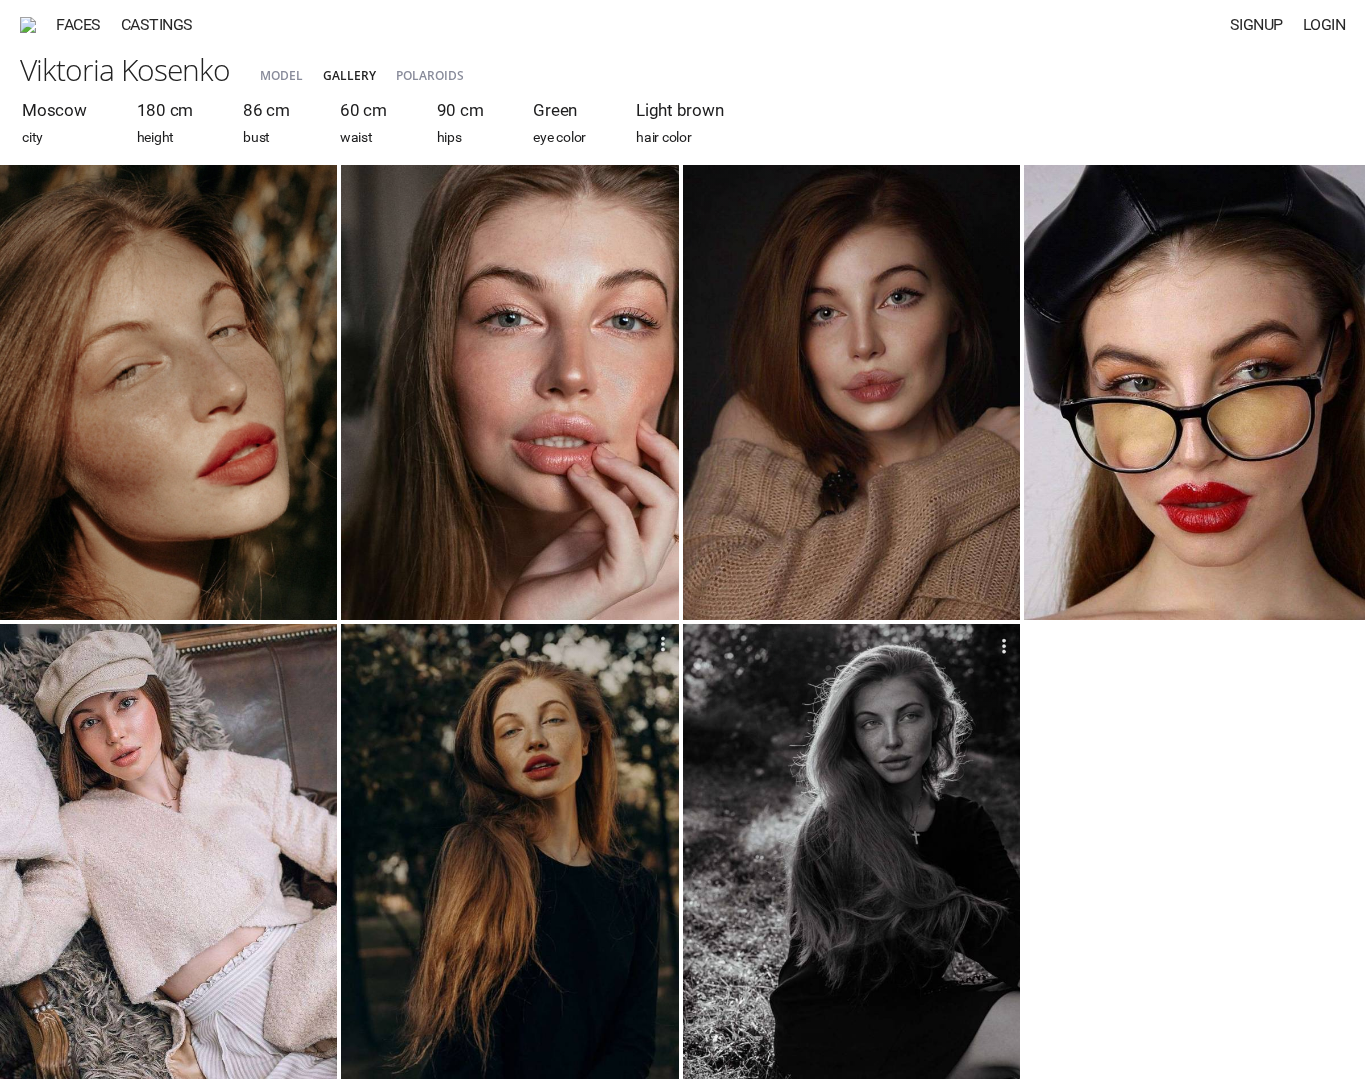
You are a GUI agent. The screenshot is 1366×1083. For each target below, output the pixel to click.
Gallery (349, 75)
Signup (1256, 24)
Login (1324, 24)
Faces (78, 24)
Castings (157, 24)
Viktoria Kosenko (125, 69)
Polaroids (430, 75)
